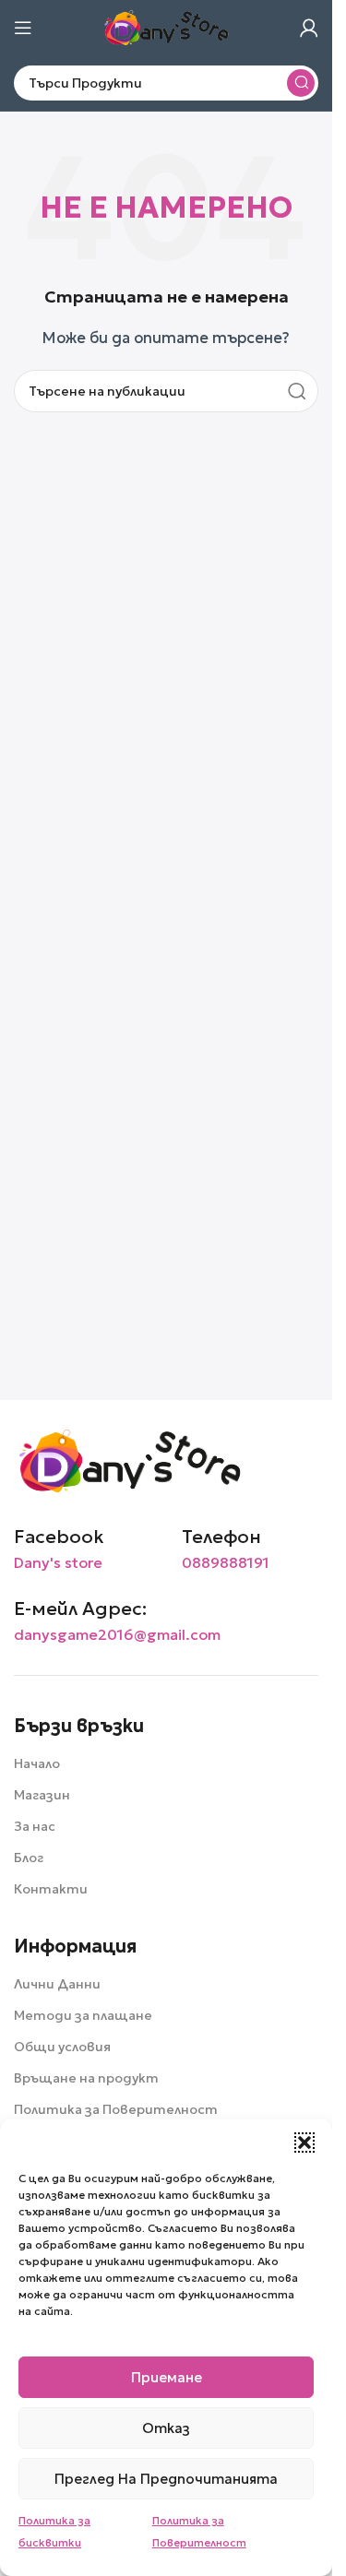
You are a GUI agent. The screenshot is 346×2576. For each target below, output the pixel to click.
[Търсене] (301, 83)
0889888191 (226, 1562)
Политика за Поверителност (116, 2109)
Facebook (59, 1537)
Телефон (221, 1537)
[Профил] (309, 28)
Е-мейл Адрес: (80, 1609)
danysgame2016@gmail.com (117, 1634)
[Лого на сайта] (166, 26)
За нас (35, 1826)
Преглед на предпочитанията (166, 2479)
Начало (37, 1763)
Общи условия (62, 2047)
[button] (304, 2143)
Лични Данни (57, 1984)
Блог (29, 1858)
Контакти (51, 1889)
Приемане (167, 2377)
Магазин (42, 1795)
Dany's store (58, 1562)
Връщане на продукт (86, 2078)
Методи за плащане (83, 2015)
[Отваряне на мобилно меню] (23, 28)
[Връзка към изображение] (129, 1460)
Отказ (166, 2428)
